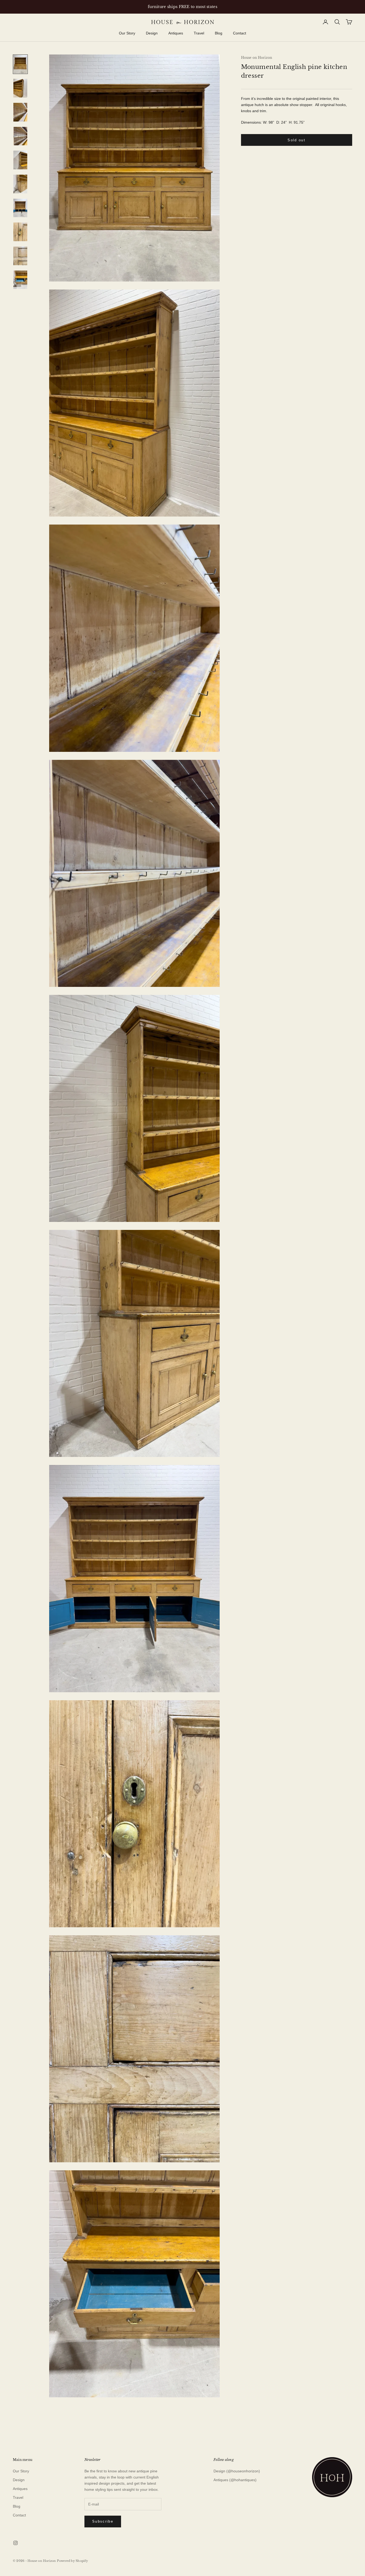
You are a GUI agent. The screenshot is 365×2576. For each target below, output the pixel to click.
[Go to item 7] (20, 208)
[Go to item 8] (20, 232)
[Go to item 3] (20, 112)
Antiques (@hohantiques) (235, 2480)
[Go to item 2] (20, 88)
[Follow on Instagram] (15, 2543)
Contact (240, 33)
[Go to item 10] (20, 280)
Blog (219, 33)
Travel (199, 33)
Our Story (127, 33)
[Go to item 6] (20, 184)
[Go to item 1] (20, 64)
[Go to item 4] (20, 136)
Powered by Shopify (73, 2561)
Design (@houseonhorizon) (237, 2471)
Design (152, 33)
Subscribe (103, 2521)
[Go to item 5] (20, 160)
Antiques (176, 33)
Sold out (296, 140)
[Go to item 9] (20, 256)
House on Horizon (257, 58)
